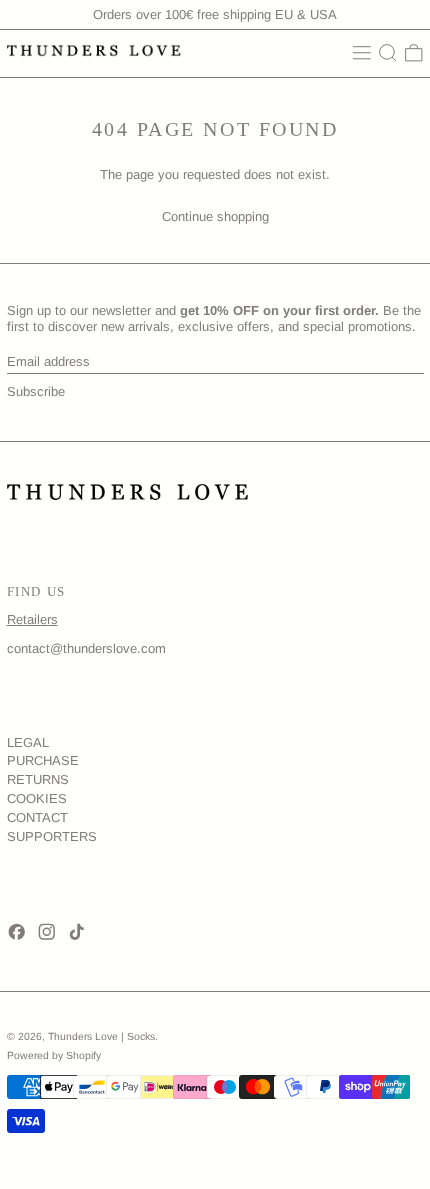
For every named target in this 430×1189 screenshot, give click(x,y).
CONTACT (37, 817)
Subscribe (36, 391)
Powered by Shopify (54, 1055)
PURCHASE (43, 760)
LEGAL (28, 742)
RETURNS (38, 779)
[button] (388, 53)
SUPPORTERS (52, 836)
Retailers (32, 619)
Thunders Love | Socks (101, 1036)
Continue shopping (215, 216)
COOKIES (37, 798)
